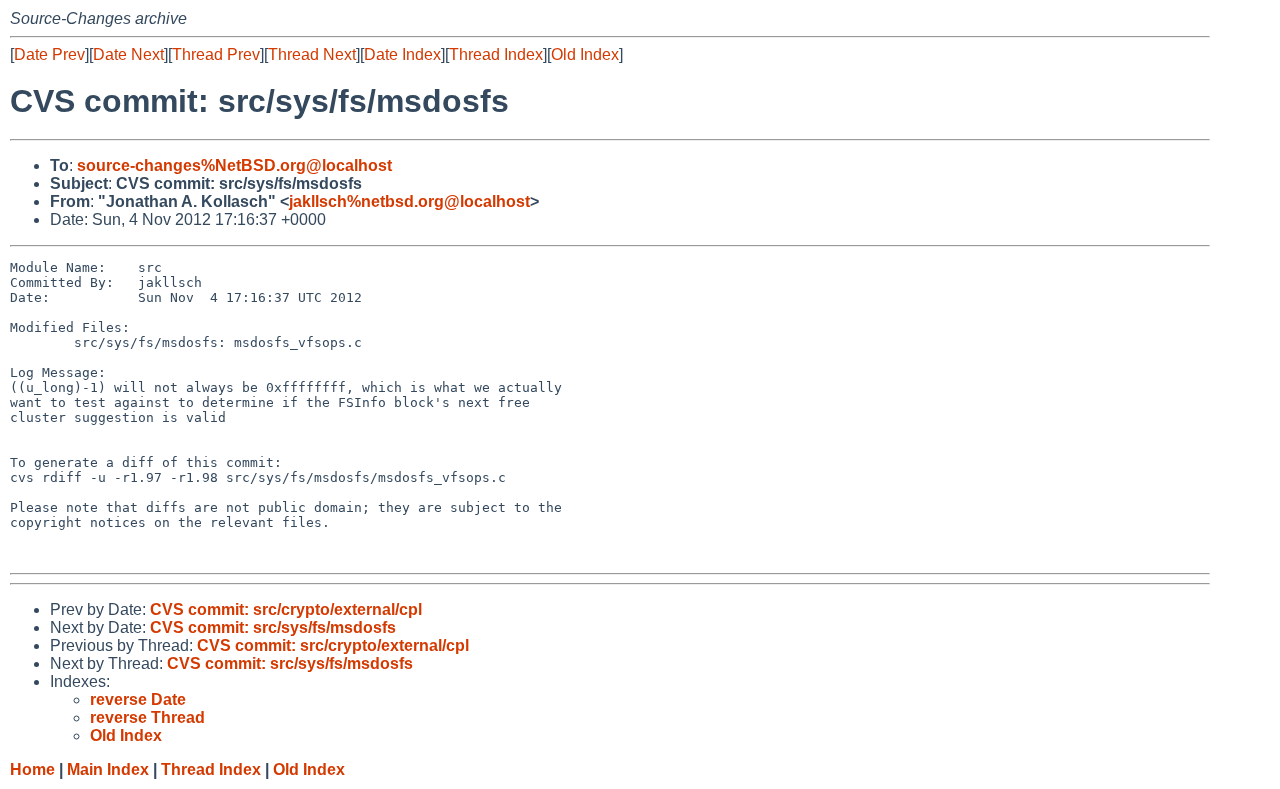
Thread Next (312, 54)
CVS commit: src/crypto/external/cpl (286, 609)
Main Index (108, 769)
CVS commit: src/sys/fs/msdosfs (273, 627)
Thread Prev (216, 54)
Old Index (585, 54)
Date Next (128, 54)
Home (32, 769)
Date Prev (49, 54)
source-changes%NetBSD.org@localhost (234, 165)
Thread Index (496, 54)
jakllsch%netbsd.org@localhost (409, 201)
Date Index (402, 54)
